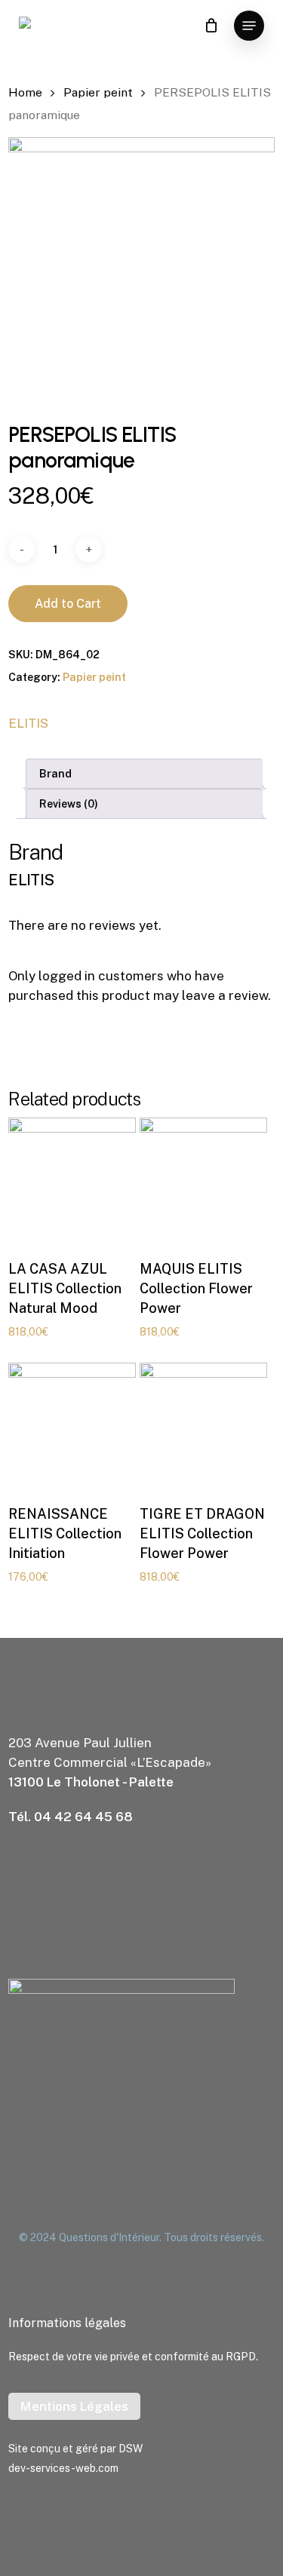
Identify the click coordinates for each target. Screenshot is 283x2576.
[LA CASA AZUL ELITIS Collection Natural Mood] (72, 1181)
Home (25, 92)
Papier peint (98, 92)
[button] (249, 26)
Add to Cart (68, 604)
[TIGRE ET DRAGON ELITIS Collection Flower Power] (203, 1426)
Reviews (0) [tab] (69, 804)
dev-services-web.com (63, 2468)
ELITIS (28, 723)
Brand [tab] (55, 774)
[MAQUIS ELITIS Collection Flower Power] (203, 1181)
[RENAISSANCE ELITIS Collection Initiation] (72, 1426)
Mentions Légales (74, 2406)
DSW (131, 2449)
